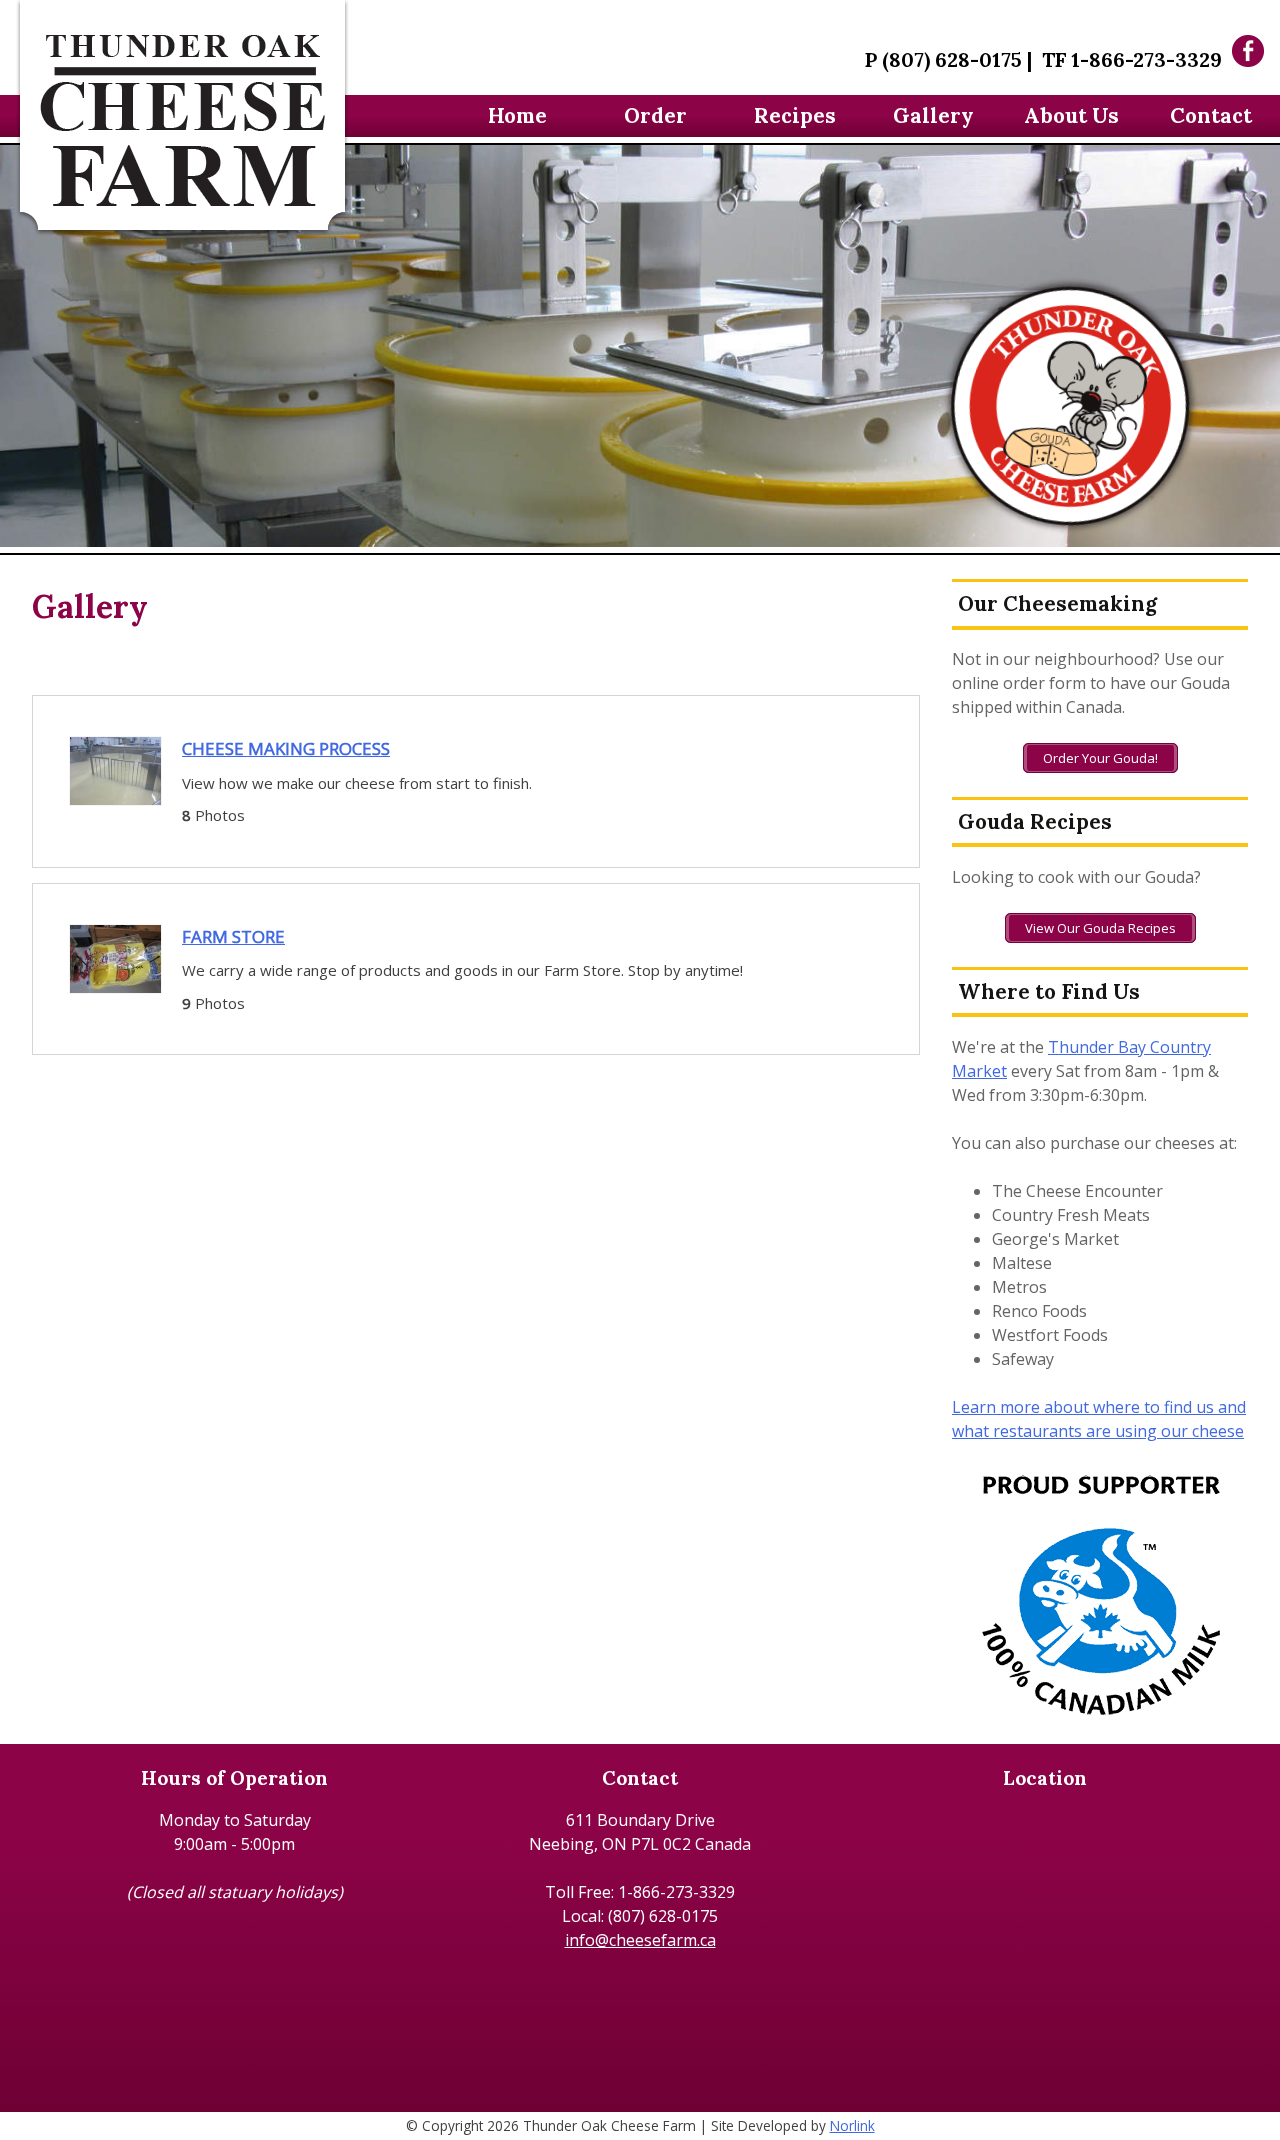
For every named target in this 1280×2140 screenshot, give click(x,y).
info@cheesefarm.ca (640, 1940)
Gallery (933, 115)
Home (517, 115)
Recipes (795, 115)
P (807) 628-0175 (943, 59)
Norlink (852, 2125)
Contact (1211, 115)
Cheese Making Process (286, 748)
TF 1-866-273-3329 (1132, 59)
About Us (1071, 115)
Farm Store (233, 936)
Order (655, 115)
